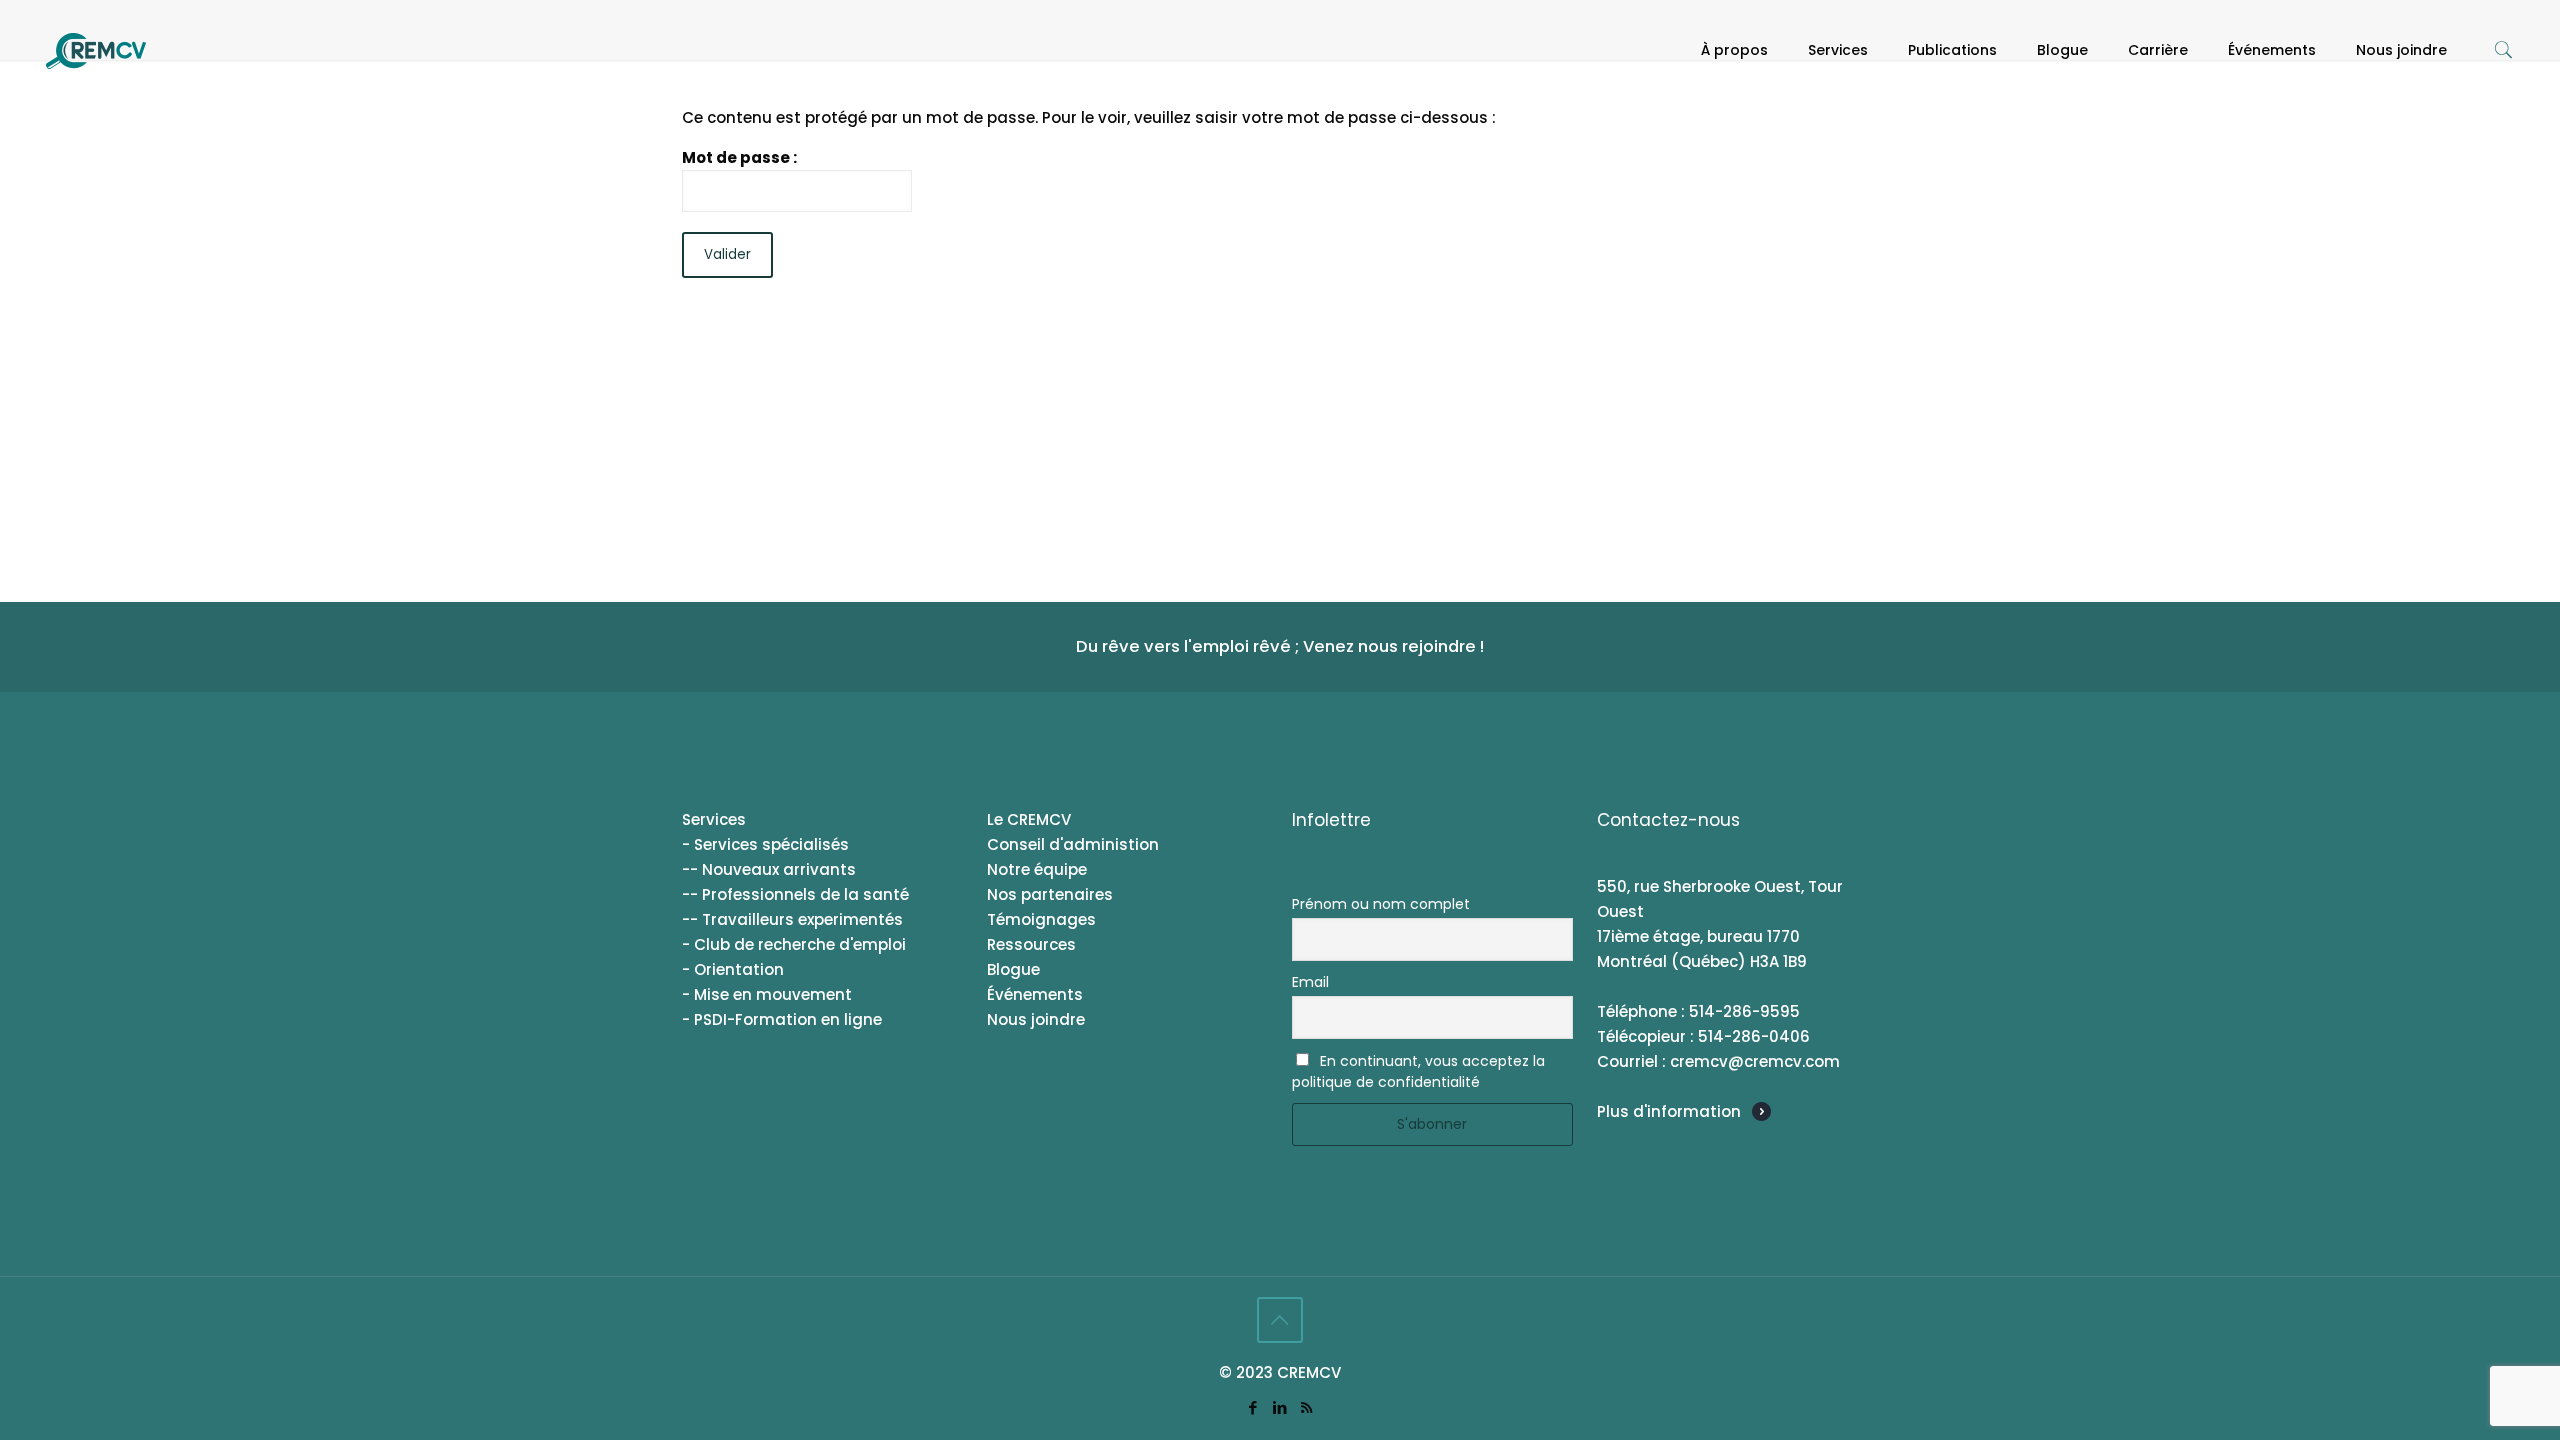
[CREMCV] (96, 50)
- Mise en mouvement (767, 994)
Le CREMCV (1029, 819)
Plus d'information (1669, 1111)
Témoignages (1041, 919)
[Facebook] (1252, 1407)
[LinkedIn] (1279, 1407)
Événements (1035, 994)
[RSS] (1306, 1407)
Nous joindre (1036, 1019)
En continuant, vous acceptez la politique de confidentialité (1418, 1071)
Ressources (1031, 944)
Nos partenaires (1050, 894)
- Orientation (733, 969)
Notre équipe (1037, 869)
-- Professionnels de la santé (795, 894)
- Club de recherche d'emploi (794, 944)
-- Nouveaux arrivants (769, 869)
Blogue (1013, 969)
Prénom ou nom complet (1381, 904)
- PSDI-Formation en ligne (782, 1019)
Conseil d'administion (1073, 844)
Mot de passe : (739, 157)
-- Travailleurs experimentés (792, 919)
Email (1310, 982)
